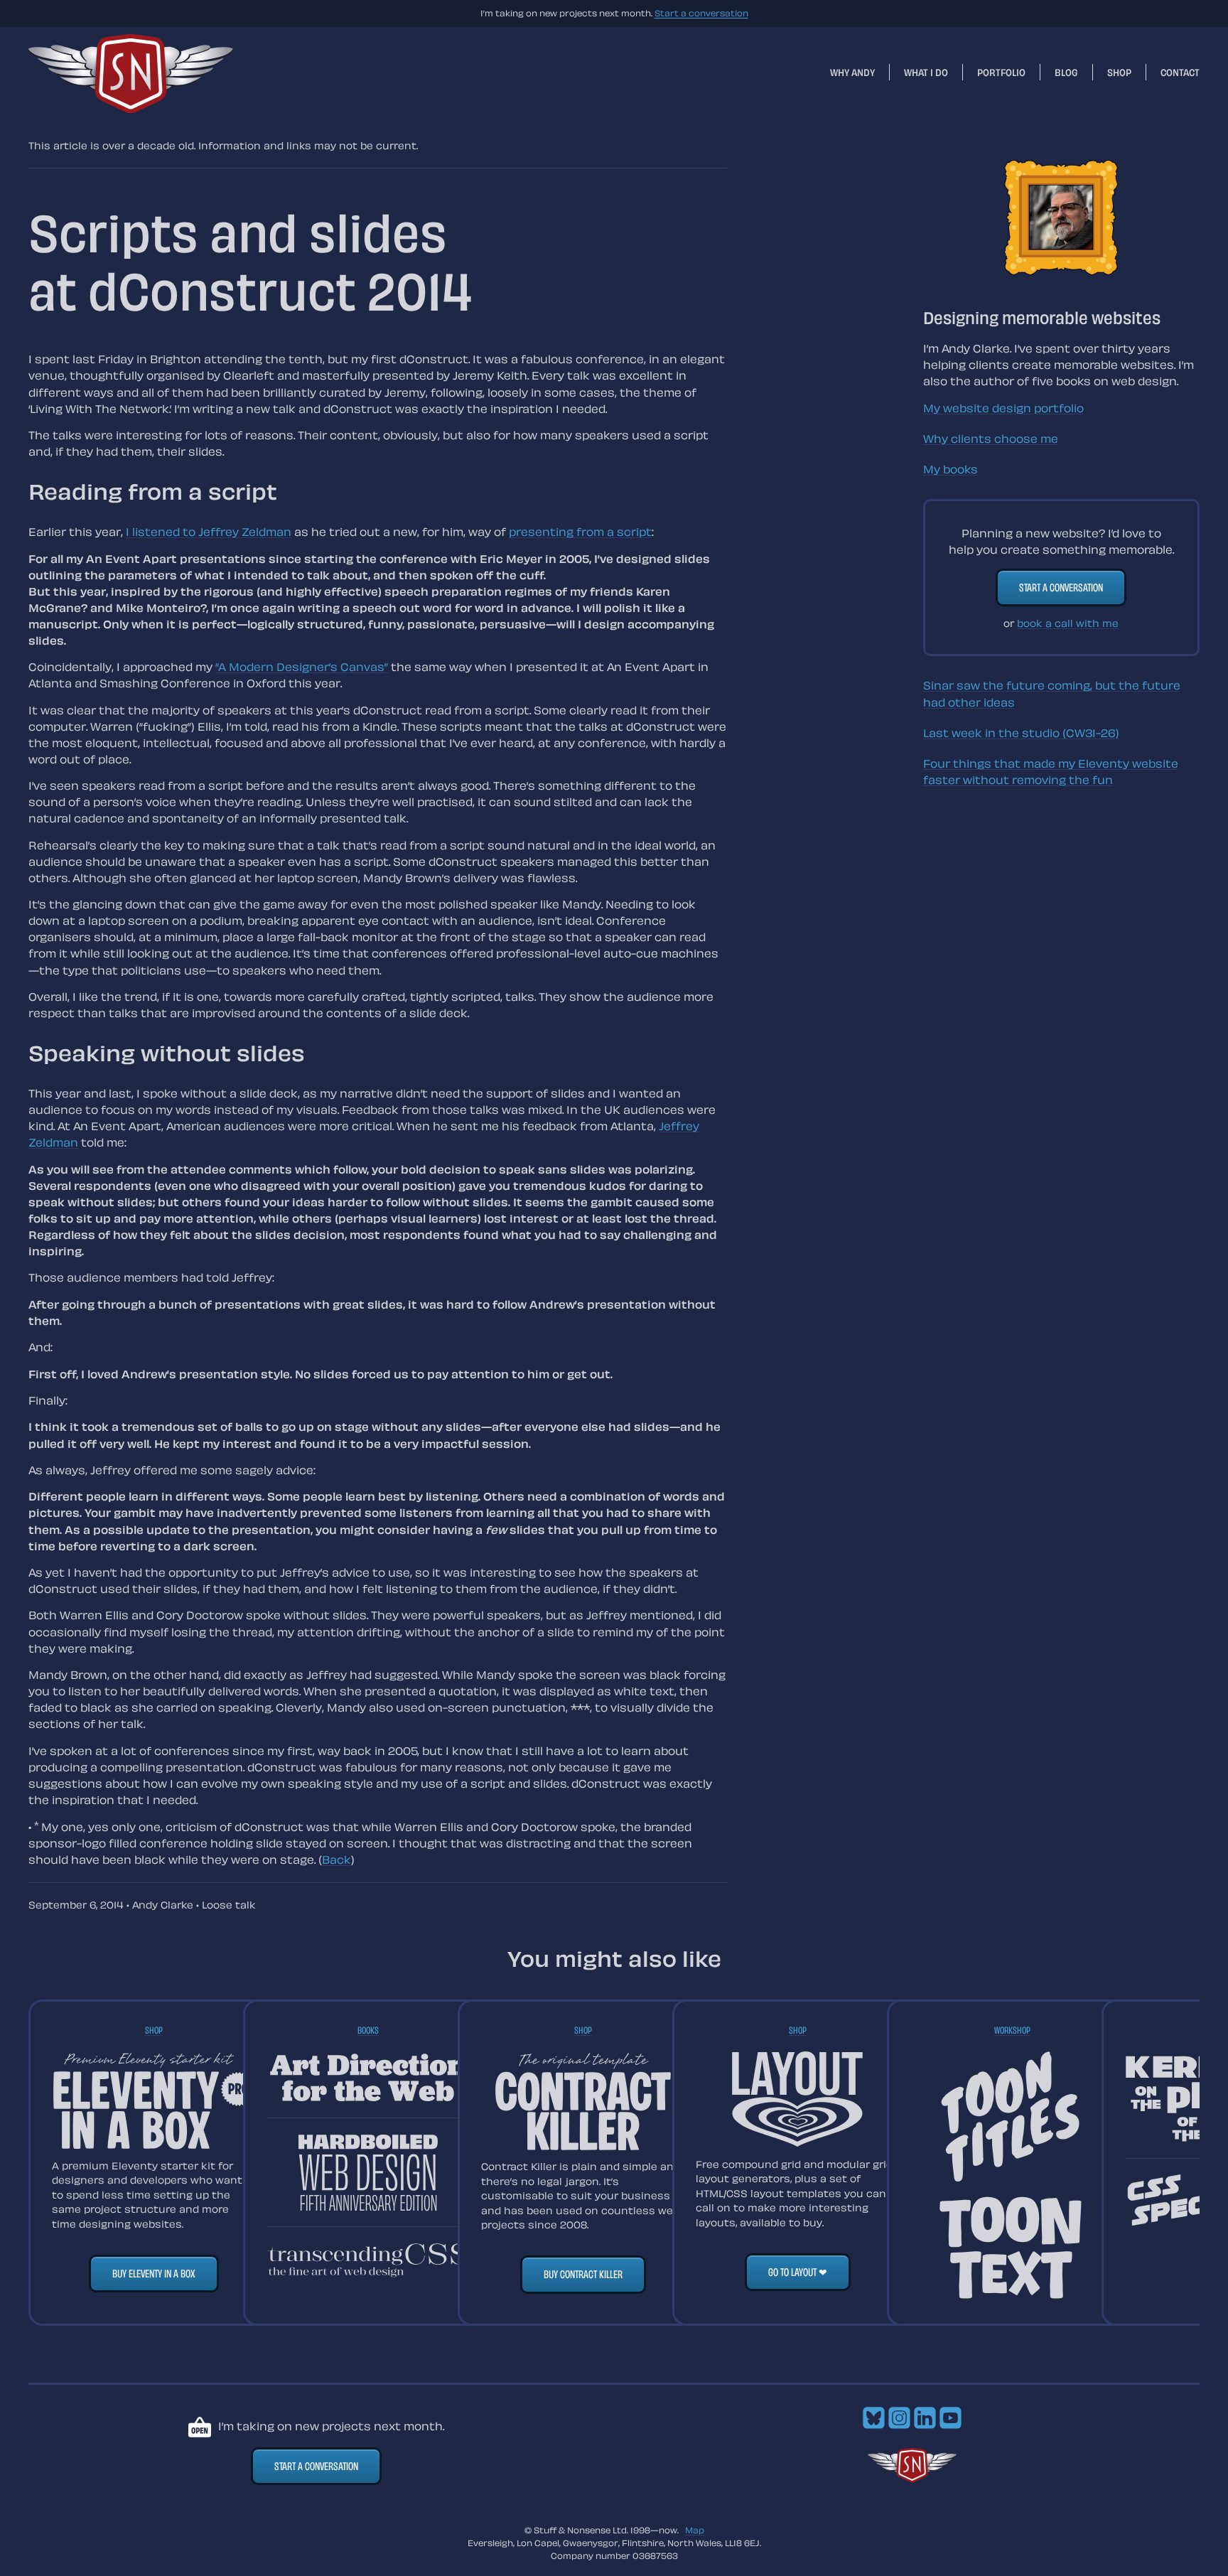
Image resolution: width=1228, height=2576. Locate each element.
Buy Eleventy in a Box (154, 2273)
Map (695, 2530)
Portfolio (1001, 72)
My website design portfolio (1003, 408)
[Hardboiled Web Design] (368, 2173)
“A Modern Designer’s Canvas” (302, 667)
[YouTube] (950, 2425)
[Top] (912, 2479)
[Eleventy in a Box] (153, 2100)
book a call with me (1068, 623)
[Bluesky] (874, 2425)
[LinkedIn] (925, 2425)
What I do (926, 72)
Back (336, 1859)
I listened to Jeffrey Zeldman (209, 532)
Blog (1066, 72)
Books (368, 2030)
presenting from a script (580, 532)
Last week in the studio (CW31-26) (1021, 733)
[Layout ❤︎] (797, 2100)
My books (950, 469)
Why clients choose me (991, 439)
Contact (1180, 72)
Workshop (1012, 2030)
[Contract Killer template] (583, 2101)
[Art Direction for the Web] (368, 2077)
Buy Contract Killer (583, 2274)
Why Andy (852, 72)
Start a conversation (701, 13)
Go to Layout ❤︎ (798, 2272)
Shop (1119, 72)
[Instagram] (899, 2425)
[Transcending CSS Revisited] (368, 2260)
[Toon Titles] (1012, 2118)
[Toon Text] (1012, 2249)
